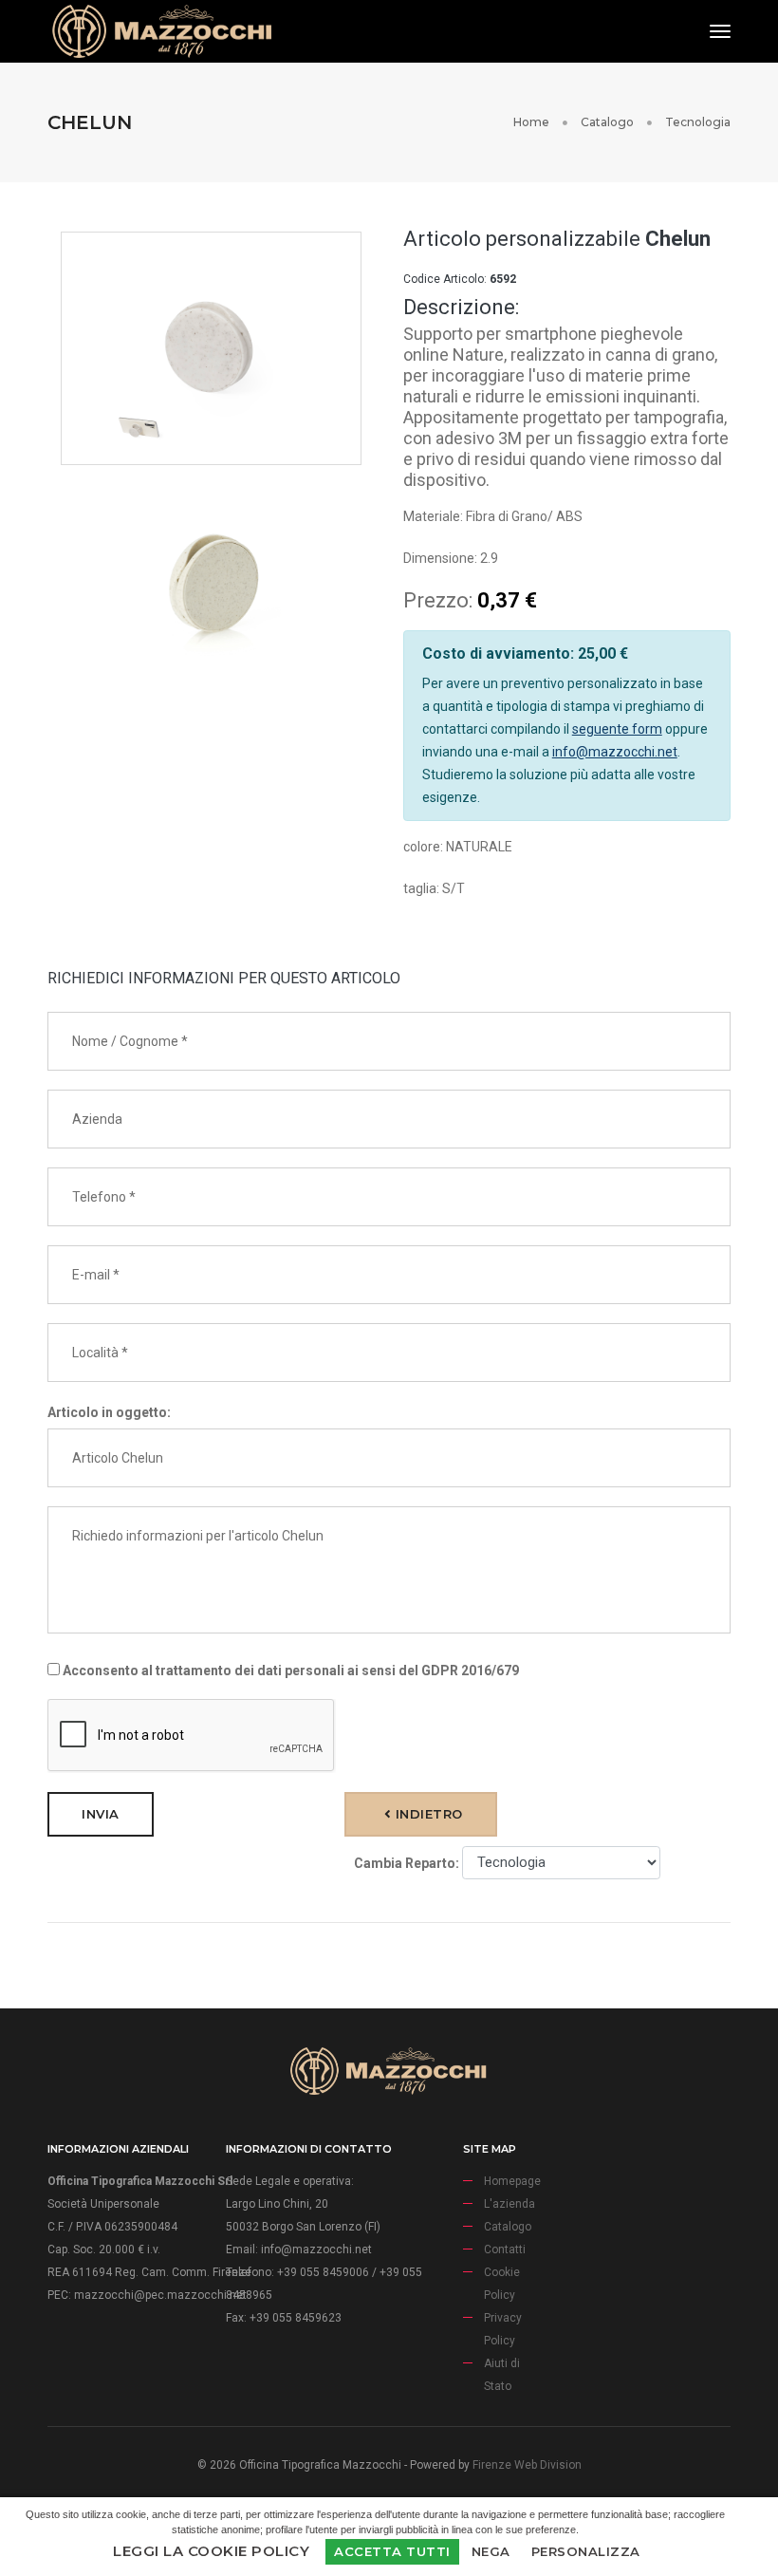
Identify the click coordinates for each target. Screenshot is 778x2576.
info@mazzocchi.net (615, 752)
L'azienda (509, 2204)
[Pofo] (161, 31)
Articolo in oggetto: (109, 1412)
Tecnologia (698, 122)
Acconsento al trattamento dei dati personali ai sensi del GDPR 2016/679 (289, 1671)
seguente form (617, 729)
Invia (101, 1814)
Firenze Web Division (527, 2465)
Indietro (427, 1814)
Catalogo (607, 122)
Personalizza (586, 2551)
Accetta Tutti (392, 2551)
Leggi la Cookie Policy (211, 2551)
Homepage (512, 2181)
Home (531, 122)
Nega (491, 2551)
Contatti (505, 2249)
